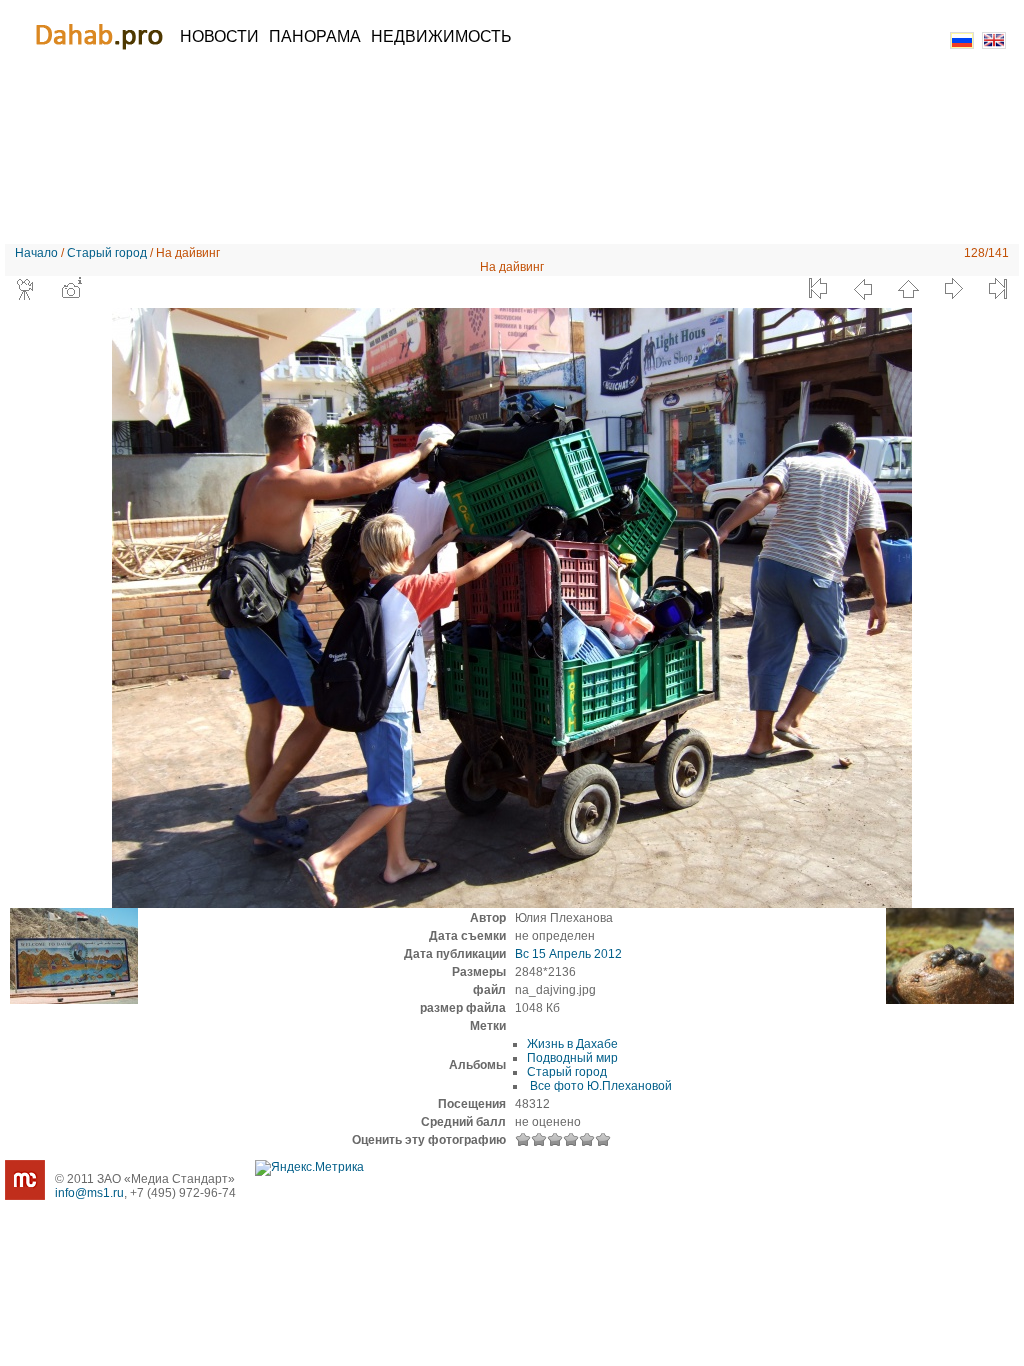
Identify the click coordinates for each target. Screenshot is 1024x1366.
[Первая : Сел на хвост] (818, 289)
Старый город (107, 253)
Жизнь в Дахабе (572, 1044)
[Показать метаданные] (71, 289)
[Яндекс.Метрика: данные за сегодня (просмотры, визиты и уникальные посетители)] (309, 1168)
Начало (36, 253)
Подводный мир (572, 1058)
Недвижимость (441, 36)
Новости (219, 36)
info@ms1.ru (89, 1193)
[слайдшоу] (26, 289)
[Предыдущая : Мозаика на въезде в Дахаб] (863, 289)
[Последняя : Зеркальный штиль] (998, 289)
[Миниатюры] (908, 289)
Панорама (315, 36)
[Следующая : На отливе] (953, 289)
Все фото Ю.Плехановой (599, 1086)
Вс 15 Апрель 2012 (568, 954)
